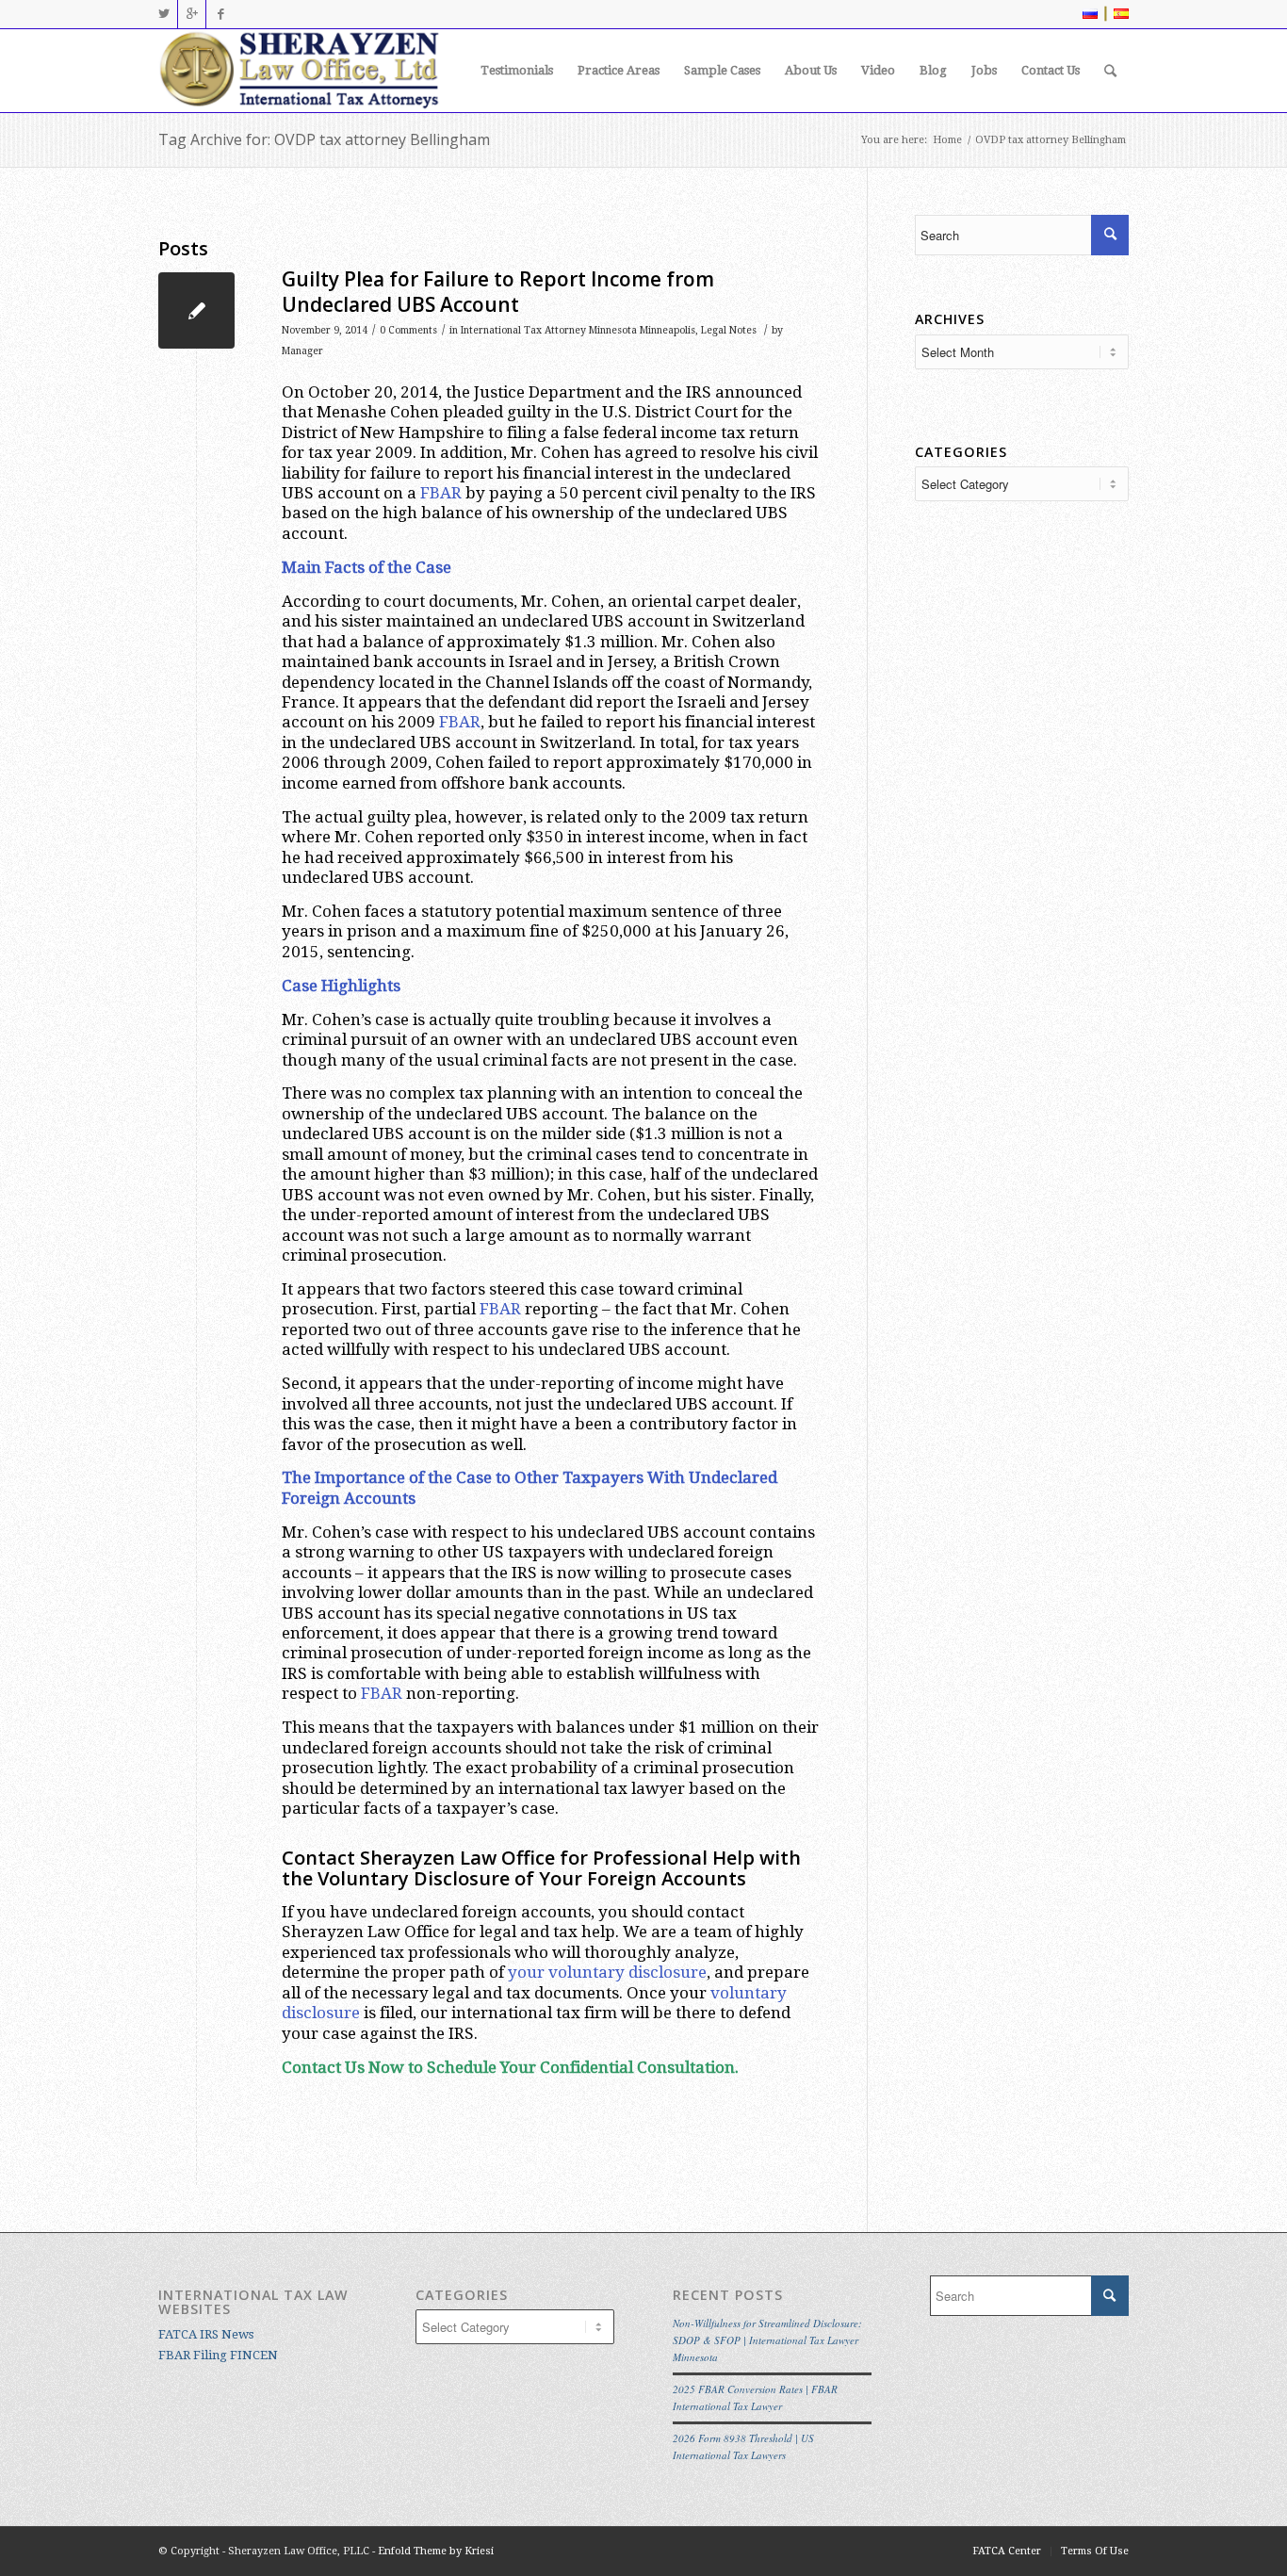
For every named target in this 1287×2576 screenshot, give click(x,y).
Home (947, 140)
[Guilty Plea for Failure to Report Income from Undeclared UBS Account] (196, 310)
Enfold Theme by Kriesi (436, 2551)
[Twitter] (163, 14)
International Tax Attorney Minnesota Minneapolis (578, 330)
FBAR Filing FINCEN (218, 2355)
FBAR (441, 493)
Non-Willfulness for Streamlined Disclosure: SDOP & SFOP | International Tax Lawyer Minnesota (767, 2340)
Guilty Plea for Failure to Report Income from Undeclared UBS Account (498, 292)
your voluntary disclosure (607, 1972)
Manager (302, 351)
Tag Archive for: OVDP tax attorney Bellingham (324, 139)
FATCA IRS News (206, 2334)
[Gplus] (192, 14)
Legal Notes (729, 330)
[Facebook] (220, 14)
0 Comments (408, 330)
